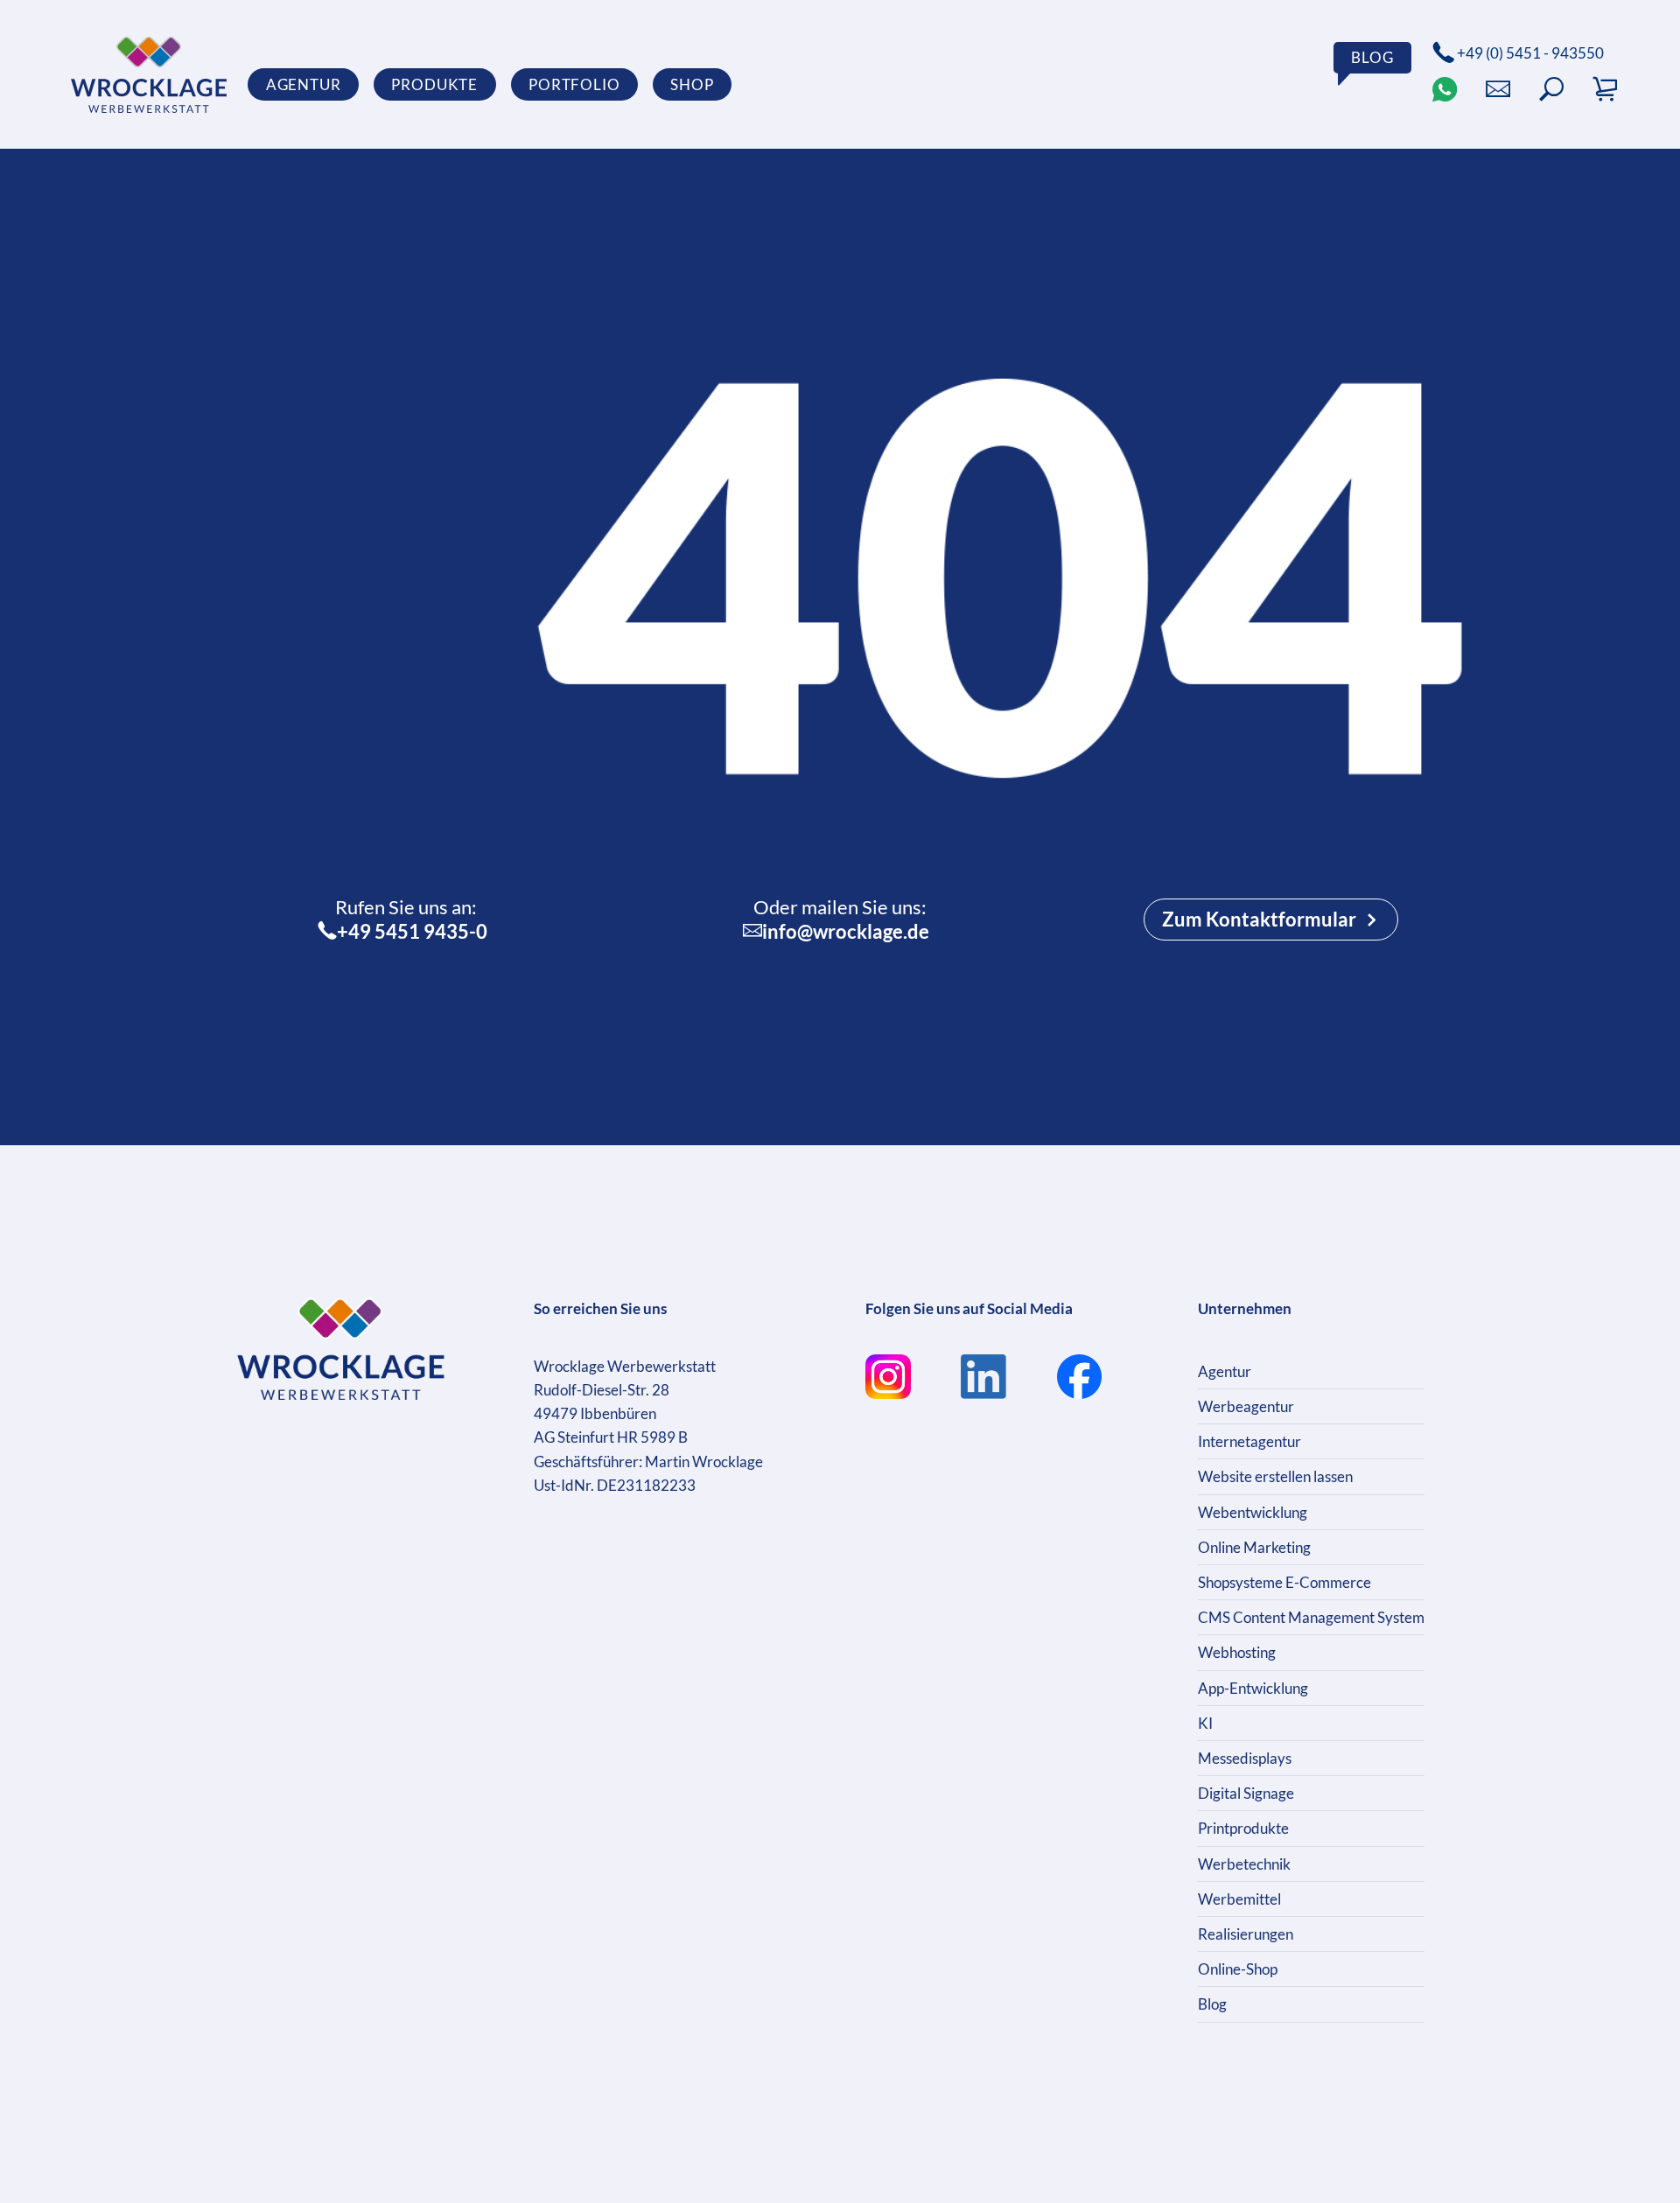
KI (1205, 1723)
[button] (1551, 89)
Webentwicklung (1253, 1512)
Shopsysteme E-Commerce (1284, 1582)
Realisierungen (1246, 1934)
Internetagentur (1249, 1441)
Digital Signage (1246, 1793)
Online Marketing (1254, 1547)
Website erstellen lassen (1275, 1476)
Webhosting (1237, 1652)
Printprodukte (1243, 1828)
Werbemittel (1239, 1899)
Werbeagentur (1246, 1406)
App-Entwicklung (1253, 1688)
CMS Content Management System (1311, 1617)
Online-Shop (1238, 1969)
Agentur (1225, 1371)
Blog (1212, 2004)
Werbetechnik (1244, 1864)
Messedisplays (1245, 1758)
